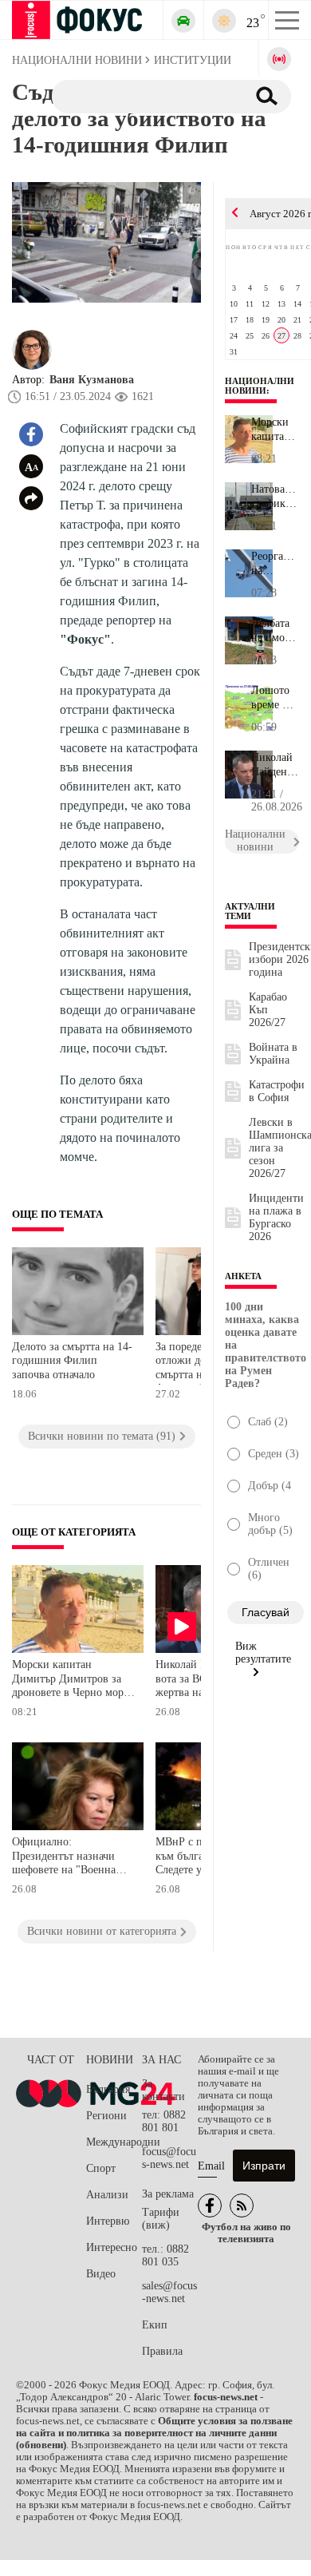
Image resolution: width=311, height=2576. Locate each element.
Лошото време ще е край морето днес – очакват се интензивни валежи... (275, 698)
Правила (162, 2351)
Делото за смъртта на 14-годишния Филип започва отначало (72, 1361)
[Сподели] (31, 498)
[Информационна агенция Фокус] (210, 2205)
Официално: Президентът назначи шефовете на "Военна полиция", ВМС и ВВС (67, 1858)
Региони (106, 2116)
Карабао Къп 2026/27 (268, 1010)
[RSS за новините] (242, 2205)
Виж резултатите (263, 1653)
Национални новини (260, 386)
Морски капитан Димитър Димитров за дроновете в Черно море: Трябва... (275, 430)
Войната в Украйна (273, 1054)
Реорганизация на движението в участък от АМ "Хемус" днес (275, 564)
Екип (155, 2325)
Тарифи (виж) (161, 2219)
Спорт (101, 2168)
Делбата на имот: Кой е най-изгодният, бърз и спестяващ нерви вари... (275, 631)
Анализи (107, 2195)
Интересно (112, 2247)
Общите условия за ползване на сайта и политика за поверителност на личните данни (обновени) (154, 2433)
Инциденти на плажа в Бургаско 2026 (276, 1217)
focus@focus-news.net (169, 2158)
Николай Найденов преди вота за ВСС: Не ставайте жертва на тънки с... (275, 765)
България (108, 2089)
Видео (101, 2274)
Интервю (108, 2221)
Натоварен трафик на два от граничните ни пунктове (275, 497)
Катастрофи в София (277, 1091)
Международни (114, 2142)
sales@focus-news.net (169, 2292)
